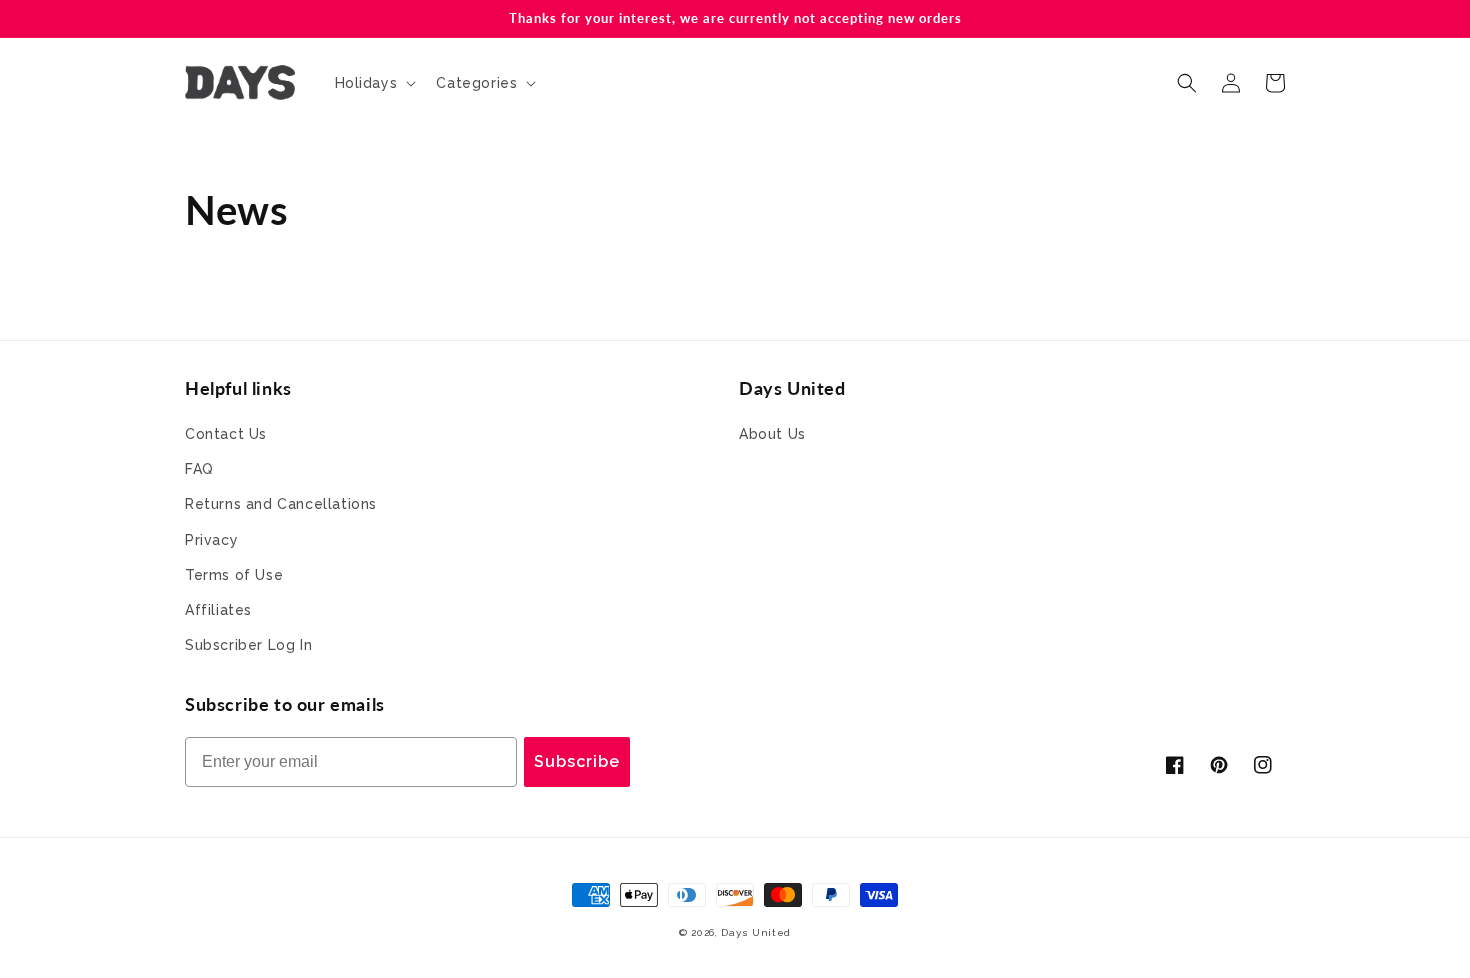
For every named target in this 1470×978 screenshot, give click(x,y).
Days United (756, 932)
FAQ (199, 469)
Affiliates (218, 610)
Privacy (211, 540)
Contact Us (226, 434)
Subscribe (577, 761)
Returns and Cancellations (281, 504)
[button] (374, 83)
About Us (772, 434)
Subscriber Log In (248, 645)
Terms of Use (234, 575)
